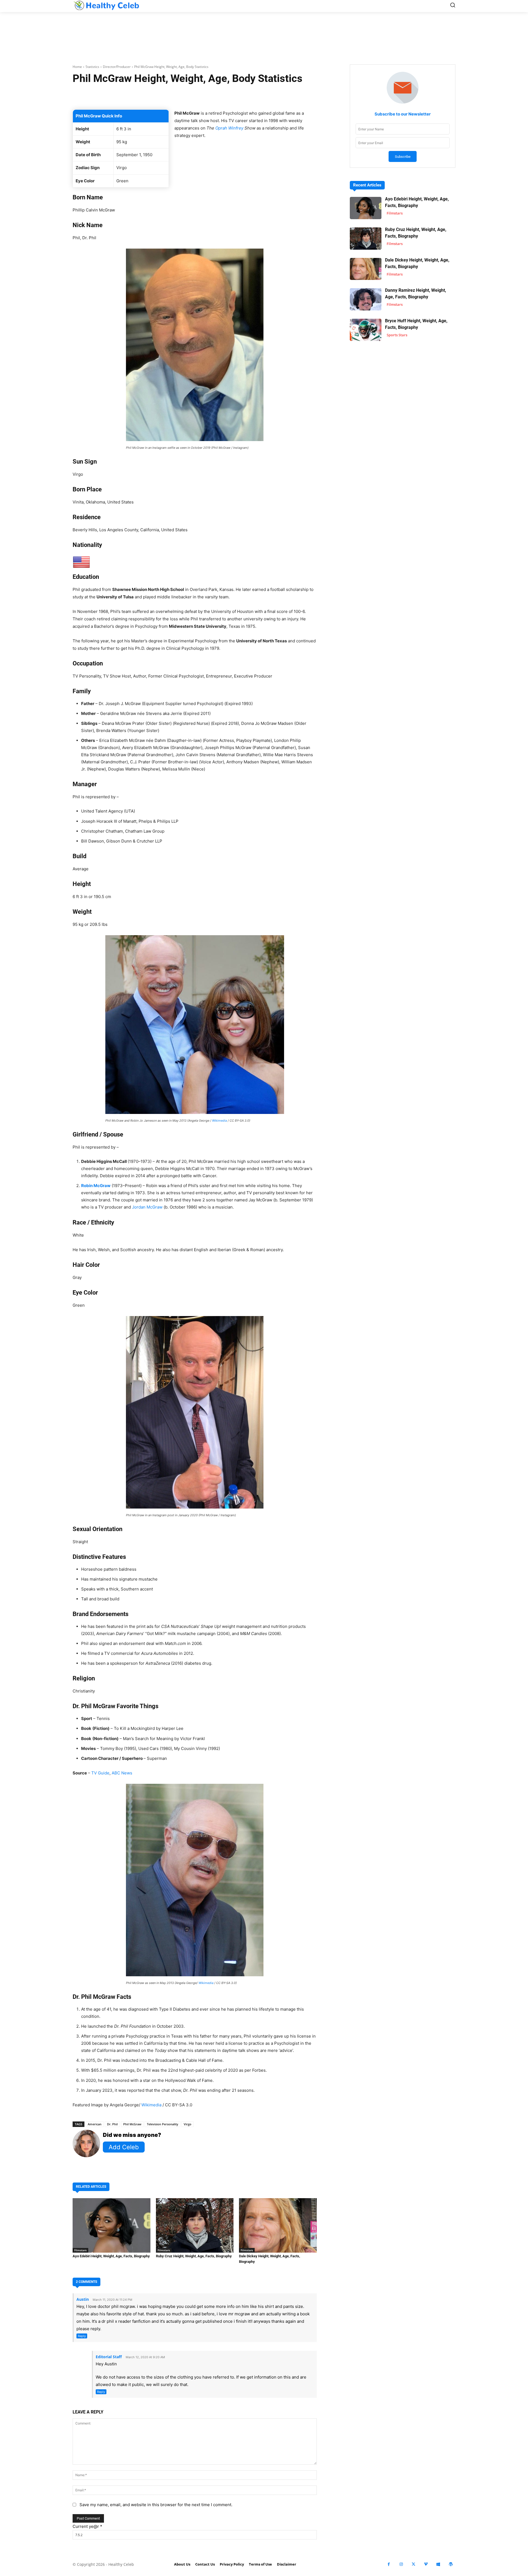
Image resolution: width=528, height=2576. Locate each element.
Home (77, 67)
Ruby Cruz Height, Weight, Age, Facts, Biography (194, 2256)
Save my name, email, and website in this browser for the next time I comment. (156, 2505)
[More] (260, 96)
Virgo (188, 2124)
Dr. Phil (112, 2124)
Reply (82, 2336)
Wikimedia (219, 1121)
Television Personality (163, 2124)
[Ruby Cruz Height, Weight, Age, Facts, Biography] (195, 2225)
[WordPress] (451, 2564)
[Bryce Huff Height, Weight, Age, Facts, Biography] (366, 330)
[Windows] (438, 2564)
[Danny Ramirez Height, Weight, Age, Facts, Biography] (366, 299)
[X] (413, 2564)
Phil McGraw (132, 2124)
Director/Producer (117, 67)
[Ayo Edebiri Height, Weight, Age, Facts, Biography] (112, 2225)
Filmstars (80, 2250)
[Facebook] (389, 2564)
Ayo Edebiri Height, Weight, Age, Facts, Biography (111, 2256)
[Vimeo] (426, 2564)
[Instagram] (401, 2564)
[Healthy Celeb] (106, 5)
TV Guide (100, 1773)
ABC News (122, 1773)
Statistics (92, 67)
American (95, 2124)
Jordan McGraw (147, 1207)
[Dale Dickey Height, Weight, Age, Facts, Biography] (278, 2225)
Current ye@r (87, 2526)
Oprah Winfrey (229, 128)
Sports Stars (397, 335)
